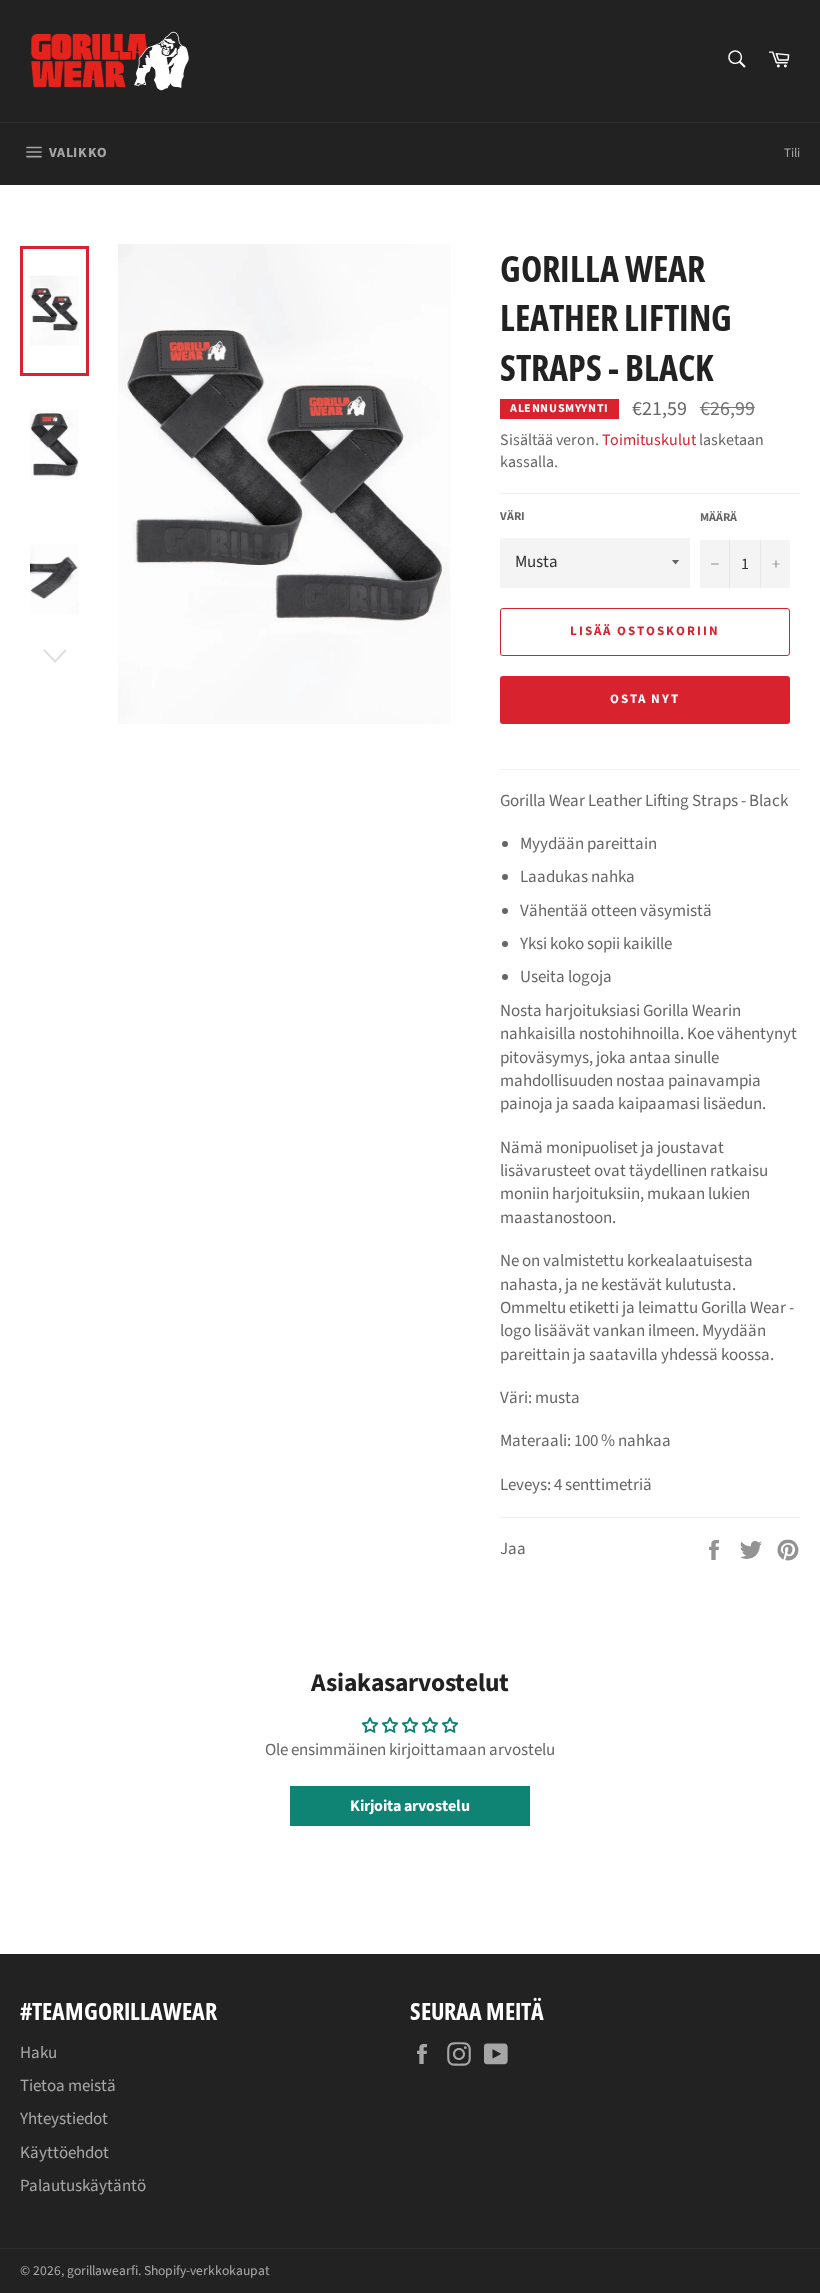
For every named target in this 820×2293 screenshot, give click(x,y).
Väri (512, 517)
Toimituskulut (649, 440)
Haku (38, 2053)
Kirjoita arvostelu (410, 1806)
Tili (792, 153)
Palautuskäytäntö (83, 2186)
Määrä (718, 518)
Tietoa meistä (68, 2086)
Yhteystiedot (64, 2119)
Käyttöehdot (64, 2153)
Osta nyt (645, 699)
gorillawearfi (102, 2270)
